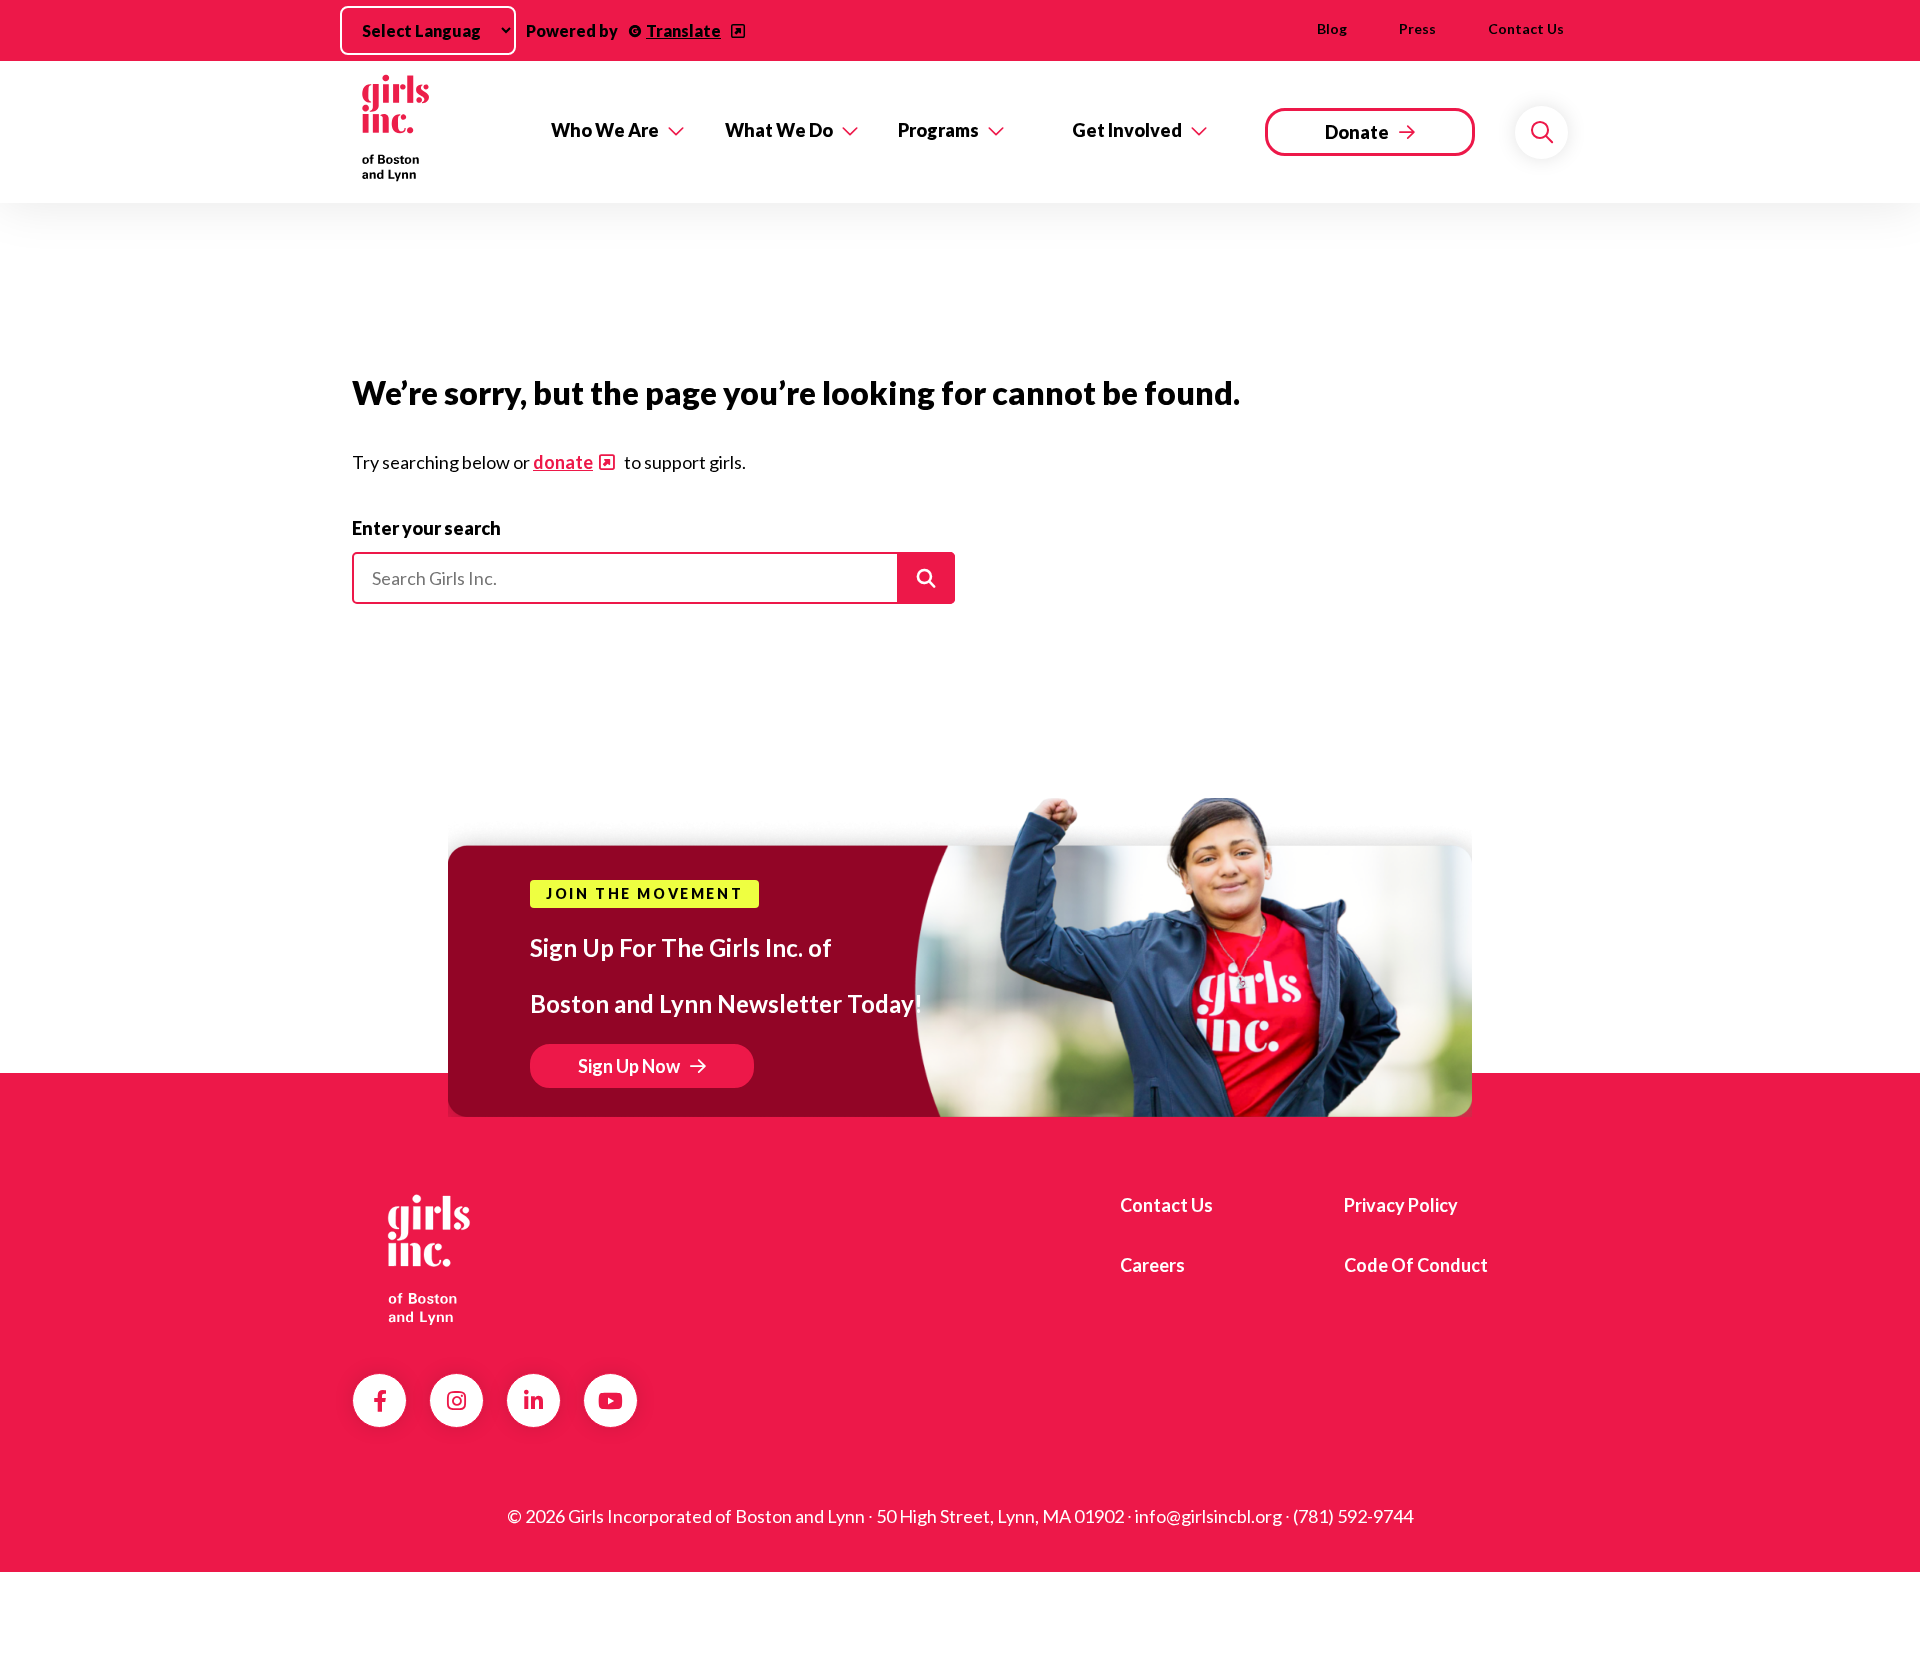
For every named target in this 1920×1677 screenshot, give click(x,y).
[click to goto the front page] (433, 1258)
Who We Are (605, 130)
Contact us (1526, 28)
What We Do (779, 130)
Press (1417, 28)
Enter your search (426, 528)
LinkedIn (533, 1401)
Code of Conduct (1416, 1265)
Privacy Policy (1401, 1205)
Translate (683, 30)
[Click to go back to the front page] (437, 132)
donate (563, 462)
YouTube (610, 1401)
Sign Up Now (629, 1066)
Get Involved (1127, 130)
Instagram (456, 1401)
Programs (938, 130)
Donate (1357, 132)
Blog (1332, 28)
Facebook (380, 1401)
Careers (1152, 1265)
